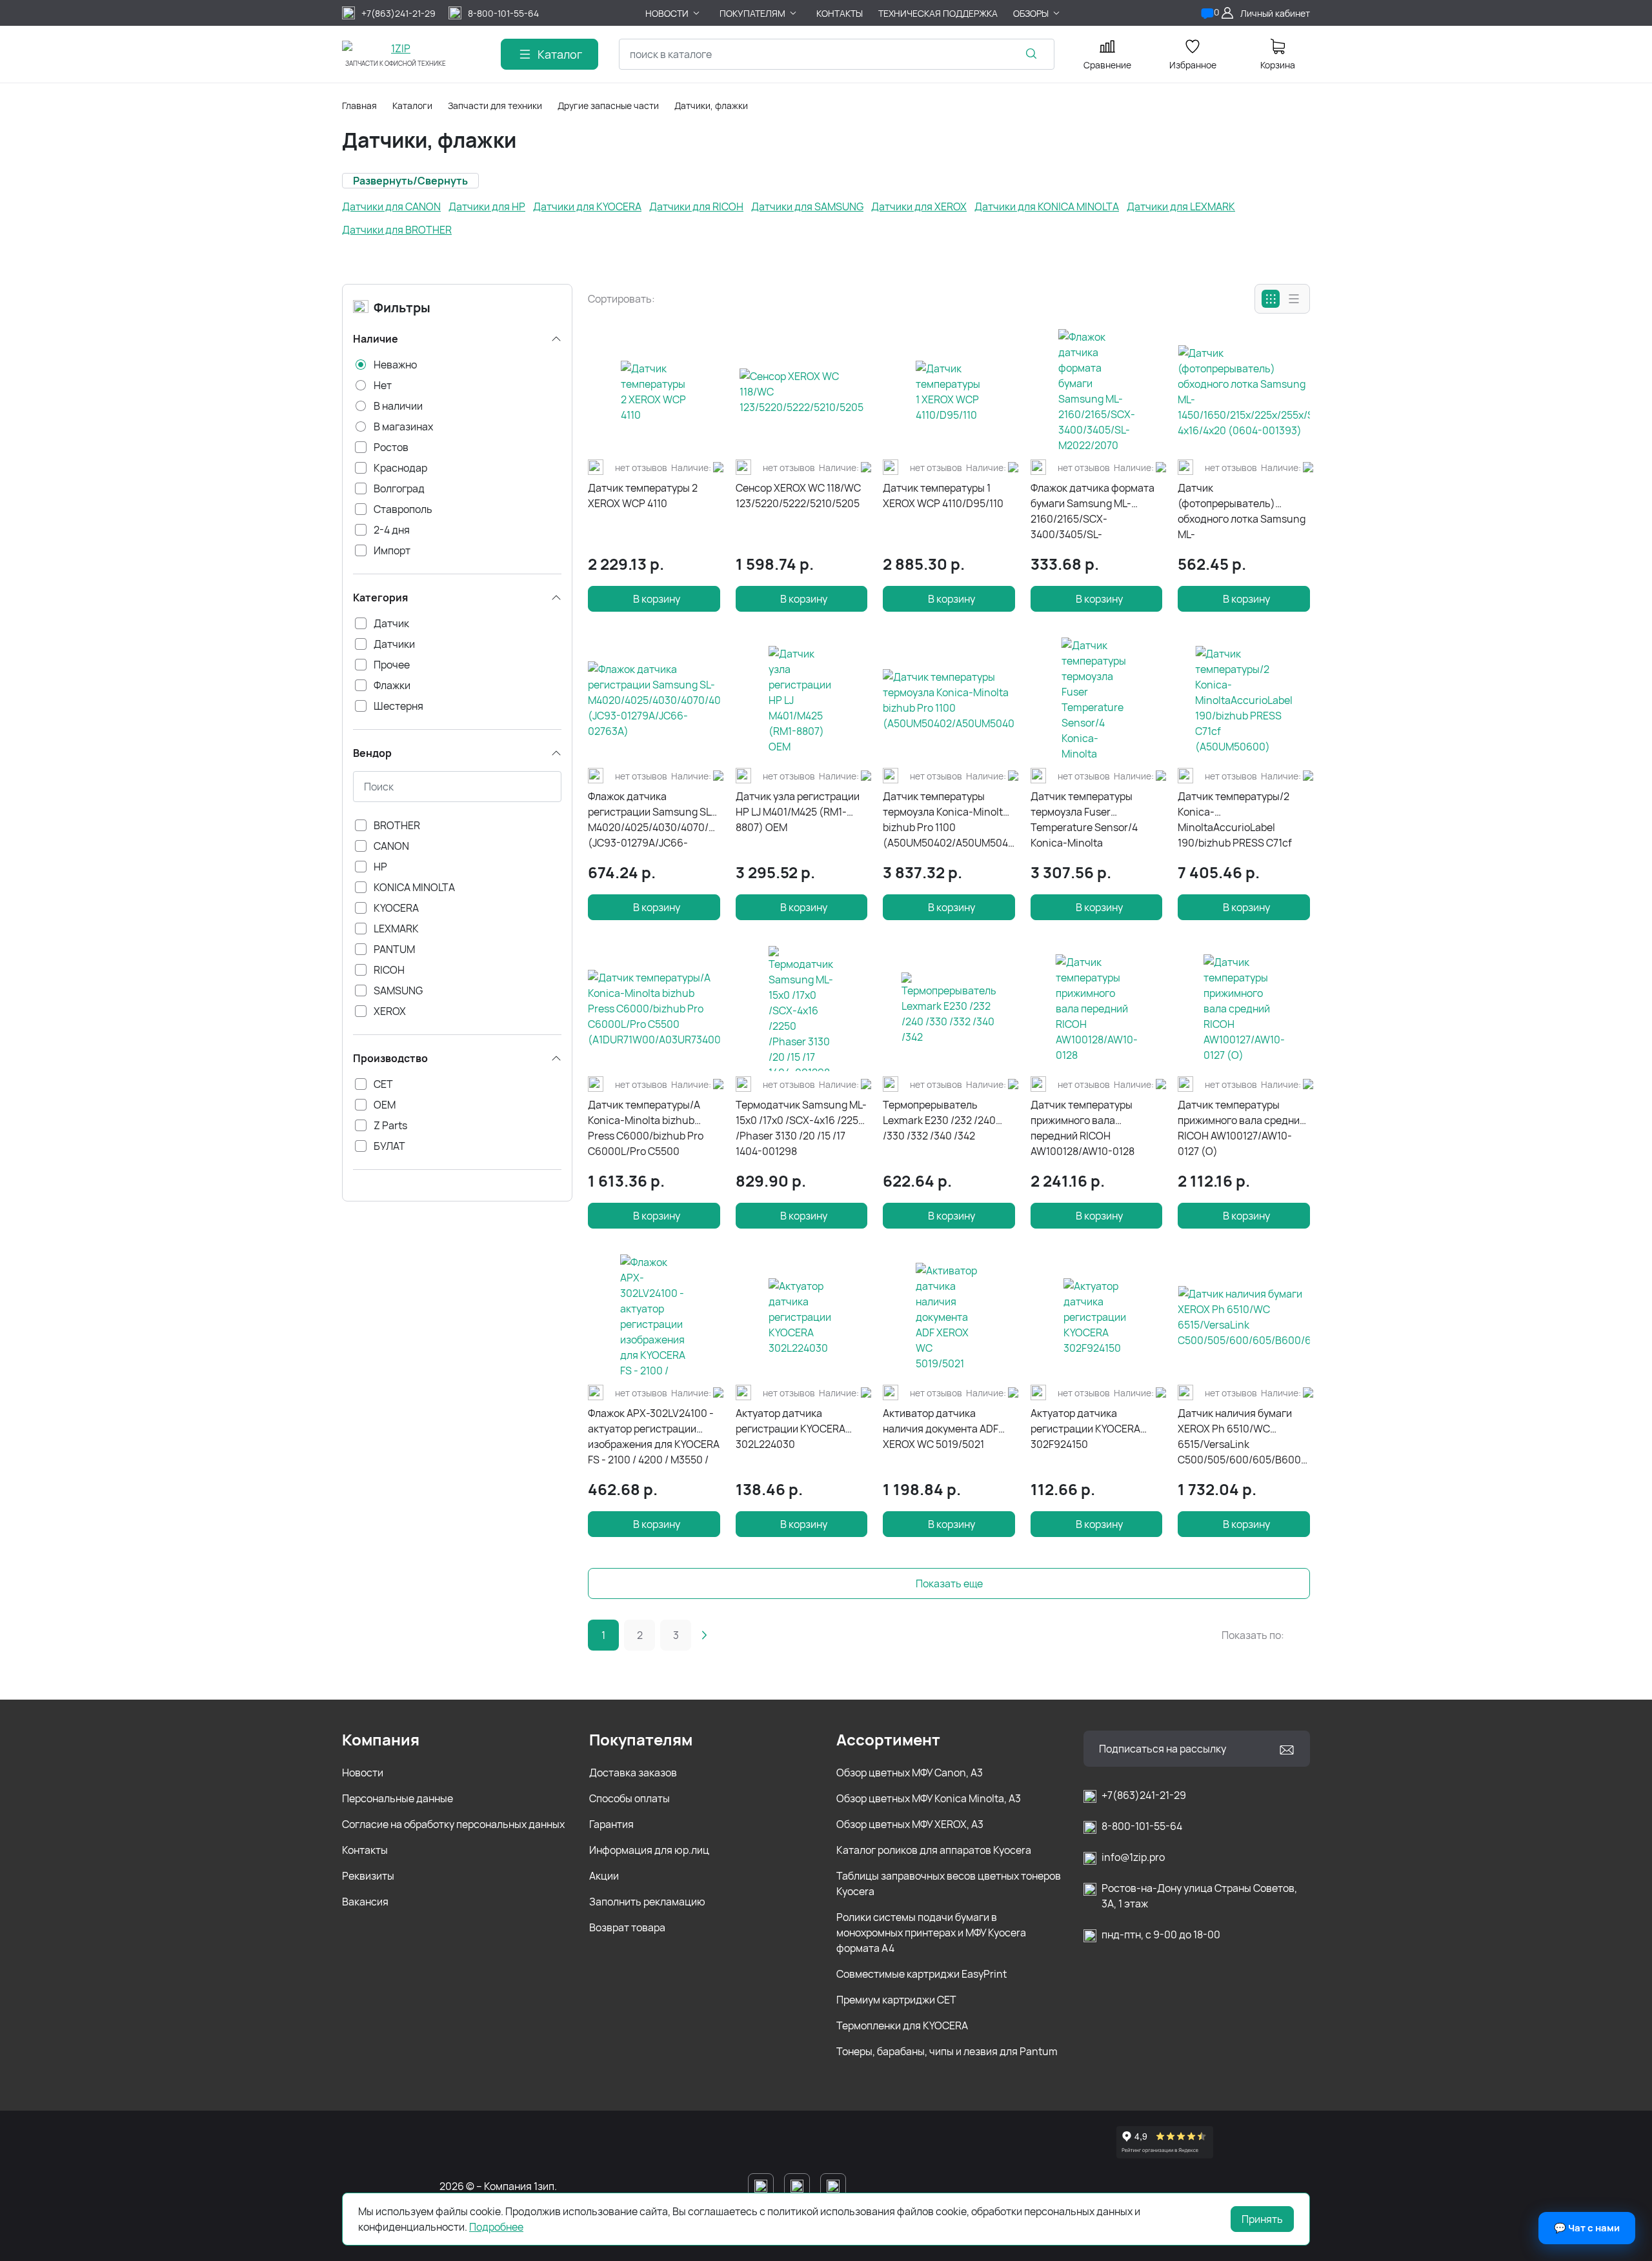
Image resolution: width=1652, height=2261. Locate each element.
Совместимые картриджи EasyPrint (922, 1974)
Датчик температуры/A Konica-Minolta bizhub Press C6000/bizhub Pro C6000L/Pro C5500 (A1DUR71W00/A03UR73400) (654, 1128)
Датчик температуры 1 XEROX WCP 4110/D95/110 (943, 496)
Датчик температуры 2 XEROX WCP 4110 (643, 496)
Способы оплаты (630, 1798)
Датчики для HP (487, 206)
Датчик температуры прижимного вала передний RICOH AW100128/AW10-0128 (1083, 1128)
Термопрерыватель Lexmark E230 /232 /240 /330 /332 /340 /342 (939, 1120)
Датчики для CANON (391, 206)
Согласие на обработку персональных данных (453, 1824)
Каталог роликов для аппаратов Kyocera (934, 1850)
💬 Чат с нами (1587, 2228)
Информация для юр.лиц (649, 1850)
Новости (363, 1773)
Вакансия (365, 1902)
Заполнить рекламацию (647, 1902)
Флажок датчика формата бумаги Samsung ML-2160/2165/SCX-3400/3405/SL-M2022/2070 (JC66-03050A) (1093, 511)
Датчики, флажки (711, 106)
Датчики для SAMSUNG (807, 206)
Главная (359, 106)
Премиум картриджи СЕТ (896, 2000)
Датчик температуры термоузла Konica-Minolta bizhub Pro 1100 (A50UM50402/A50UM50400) (949, 819)
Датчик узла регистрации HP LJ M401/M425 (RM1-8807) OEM (798, 812)
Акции (604, 1876)
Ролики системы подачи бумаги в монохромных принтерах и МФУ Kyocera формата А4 (931, 1933)
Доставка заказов (633, 1773)
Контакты (365, 1850)
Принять (1262, 2219)
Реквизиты (368, 1876)
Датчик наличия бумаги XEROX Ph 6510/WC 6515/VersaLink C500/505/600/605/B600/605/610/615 (1244, 1436)
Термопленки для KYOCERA (902, 2025)
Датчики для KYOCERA (587, 206)
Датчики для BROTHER (397, 230)
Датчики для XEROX (919, 206)
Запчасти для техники (495, 106)
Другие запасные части (608, 106)
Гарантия (611, 1824)
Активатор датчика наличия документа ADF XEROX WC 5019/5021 (941, 1429)
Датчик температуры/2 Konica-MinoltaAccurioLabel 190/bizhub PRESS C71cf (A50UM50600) (1235, 820)
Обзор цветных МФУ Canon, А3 (910, 1773)
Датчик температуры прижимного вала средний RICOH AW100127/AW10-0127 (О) (1242, 1128)
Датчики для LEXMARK (1181, 206)
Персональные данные (398, 1798)
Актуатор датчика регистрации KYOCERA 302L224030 (791, 1429)
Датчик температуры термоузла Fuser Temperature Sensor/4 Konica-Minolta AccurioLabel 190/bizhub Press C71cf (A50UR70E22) (1094, 820)
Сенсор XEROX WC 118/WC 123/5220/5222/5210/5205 (798, 496)
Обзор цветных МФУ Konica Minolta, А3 (929, 1798)
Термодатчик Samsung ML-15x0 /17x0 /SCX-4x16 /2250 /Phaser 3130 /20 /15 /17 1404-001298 (801, 1128)
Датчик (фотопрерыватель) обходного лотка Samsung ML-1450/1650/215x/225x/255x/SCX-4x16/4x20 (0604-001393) (1244, 511)
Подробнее (496, 2227)
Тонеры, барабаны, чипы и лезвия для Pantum (947, 2051)
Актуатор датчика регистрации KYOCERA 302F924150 (1085, 1429)
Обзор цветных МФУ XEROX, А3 (910, 1824)
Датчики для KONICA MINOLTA (1047, 206)
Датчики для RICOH (696, 206)
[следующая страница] (704, 1635)
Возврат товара (627, 1927)
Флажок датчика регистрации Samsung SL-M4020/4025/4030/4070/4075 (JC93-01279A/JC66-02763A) (654, 820)
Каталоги (412, 106)
